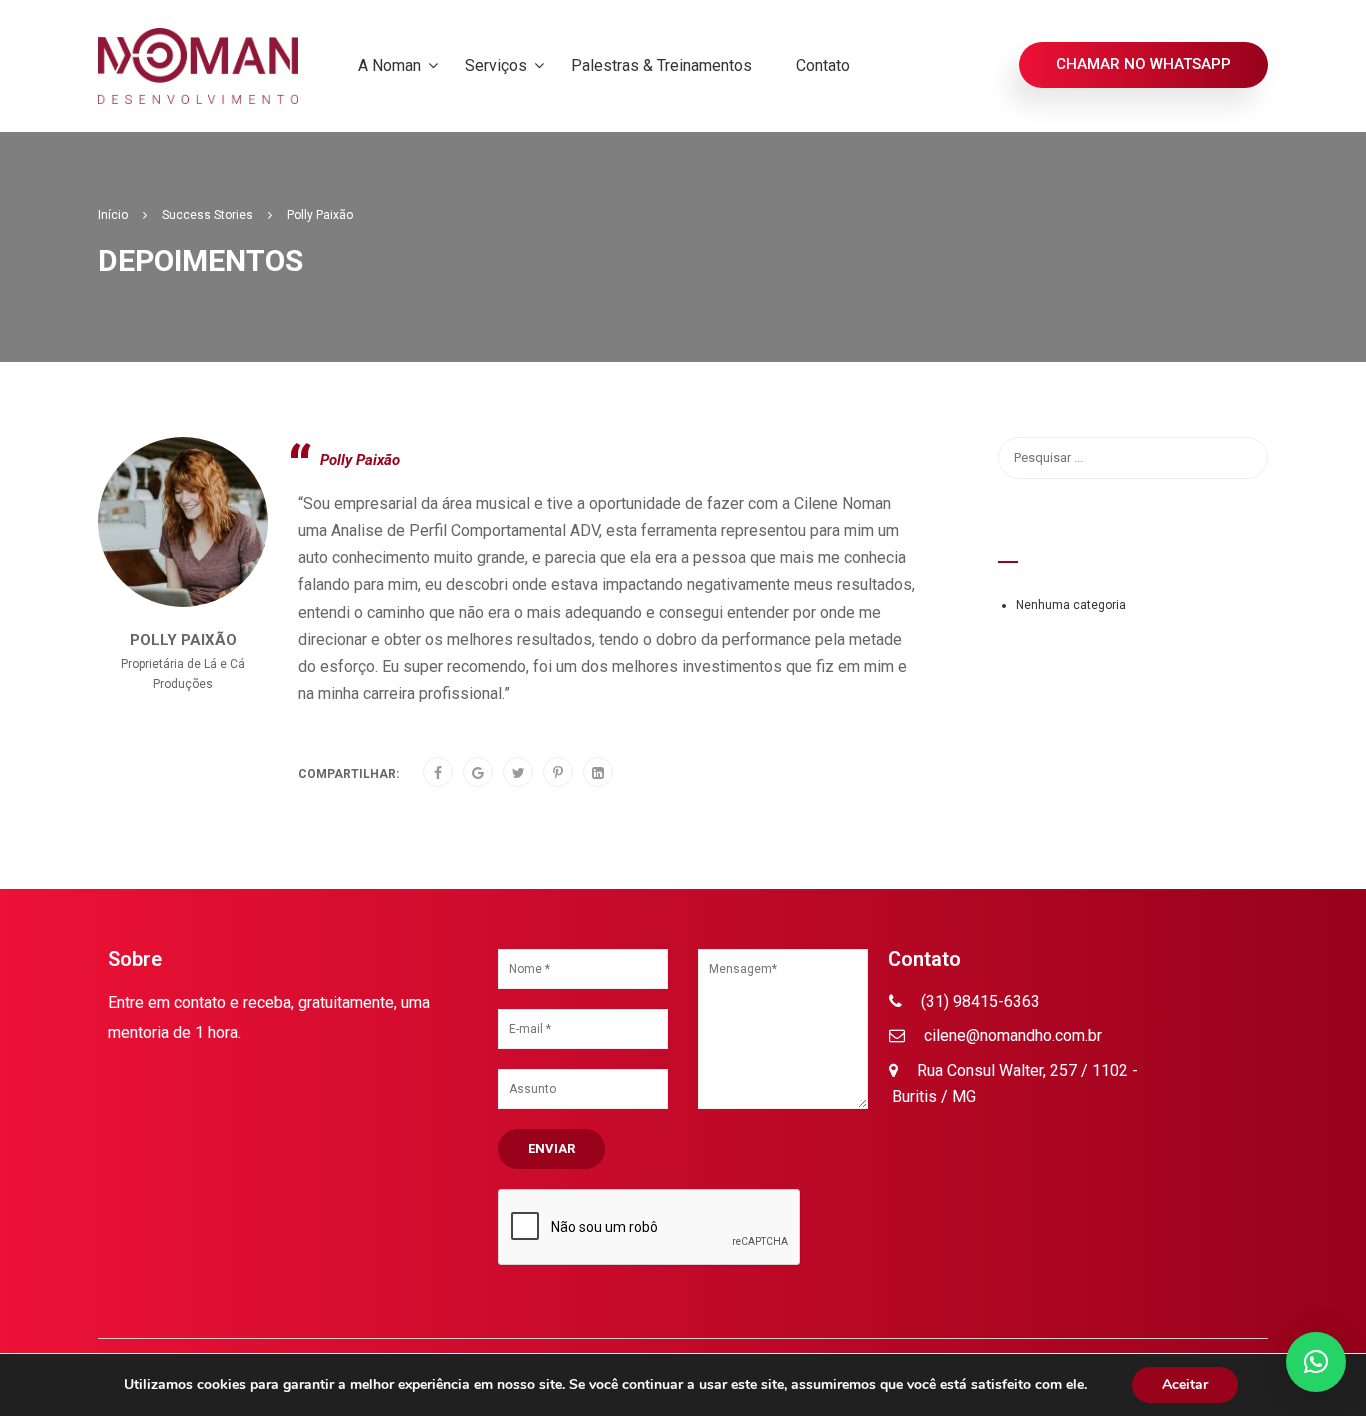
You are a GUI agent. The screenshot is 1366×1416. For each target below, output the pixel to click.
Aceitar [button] (1185, 1384)
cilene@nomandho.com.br (1011, 1035)
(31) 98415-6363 (978, 1001)
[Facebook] (438, 773)
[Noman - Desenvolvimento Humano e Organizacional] (198, 66)
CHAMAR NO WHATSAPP (1143, 64)
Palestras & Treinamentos (661, 65)
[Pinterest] (558, 773)
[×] (1316, 1362)
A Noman (389, 65)
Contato (823, 65)
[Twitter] (518, 773)
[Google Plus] (478, 773)
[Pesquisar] (1243, 458)
